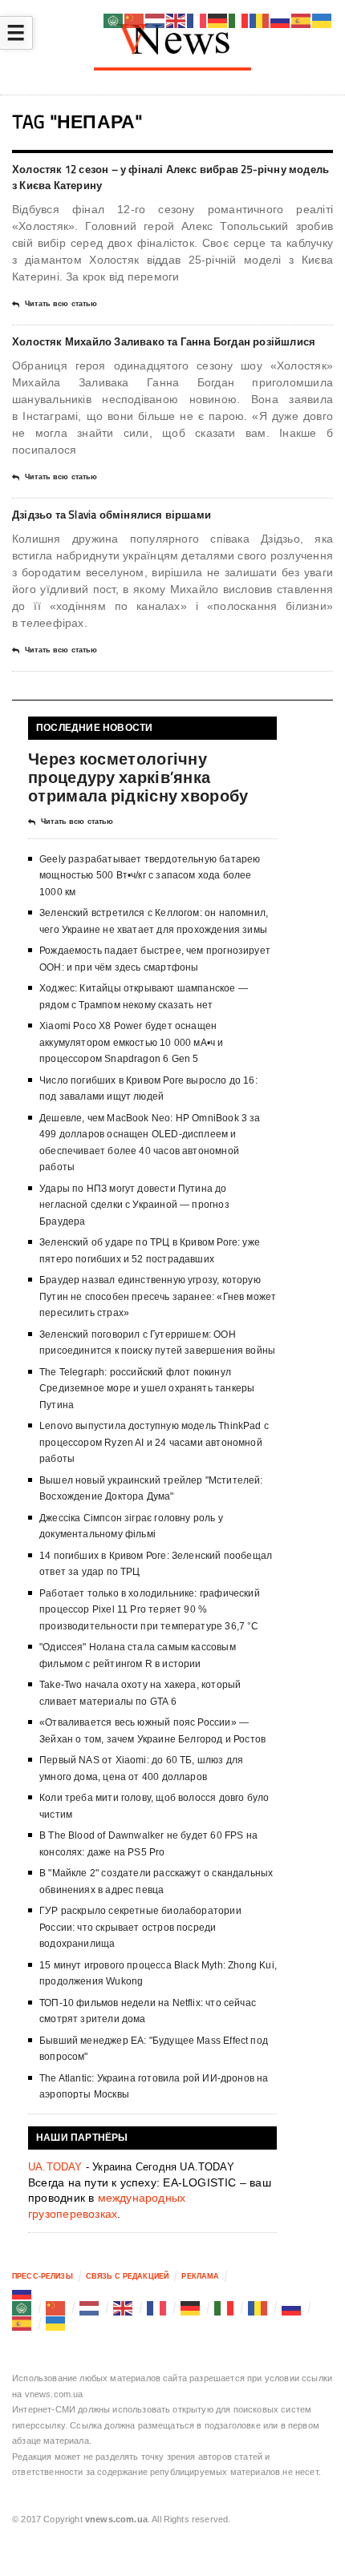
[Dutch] (90, 2307)
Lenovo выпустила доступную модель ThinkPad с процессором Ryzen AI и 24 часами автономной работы (154, 1442)
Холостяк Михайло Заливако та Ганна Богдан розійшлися (164, 341)
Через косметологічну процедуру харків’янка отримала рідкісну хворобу (138, 777)
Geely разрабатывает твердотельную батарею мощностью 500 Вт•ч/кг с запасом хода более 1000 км (150, 876)
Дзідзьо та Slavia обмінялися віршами (112, 515)
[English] (124, 2307)
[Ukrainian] (56, 2324)
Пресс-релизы (43, 2276)
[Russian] (22, 2292)
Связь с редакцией (127, 2276)
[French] (157, 2307)
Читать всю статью (61, 304)
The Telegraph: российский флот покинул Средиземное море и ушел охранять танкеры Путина (147, 1389)
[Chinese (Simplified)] (56, 2307)
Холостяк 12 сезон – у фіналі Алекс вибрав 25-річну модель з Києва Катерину (170, 177)
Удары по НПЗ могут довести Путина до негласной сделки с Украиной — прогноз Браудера (134, 1205)
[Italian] (225, 2307)
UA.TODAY (55, 2167)
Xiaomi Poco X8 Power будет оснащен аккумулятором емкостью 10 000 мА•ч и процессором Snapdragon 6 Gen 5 (131, 1042)
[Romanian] (258, 2307)
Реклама (200, 2276)
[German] (191, 2307)
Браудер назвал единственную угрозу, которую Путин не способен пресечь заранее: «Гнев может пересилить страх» (158, 1296)
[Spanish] (22, 2324)
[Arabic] (22, 2307)
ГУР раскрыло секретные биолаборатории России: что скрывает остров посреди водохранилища (140, 1927)
